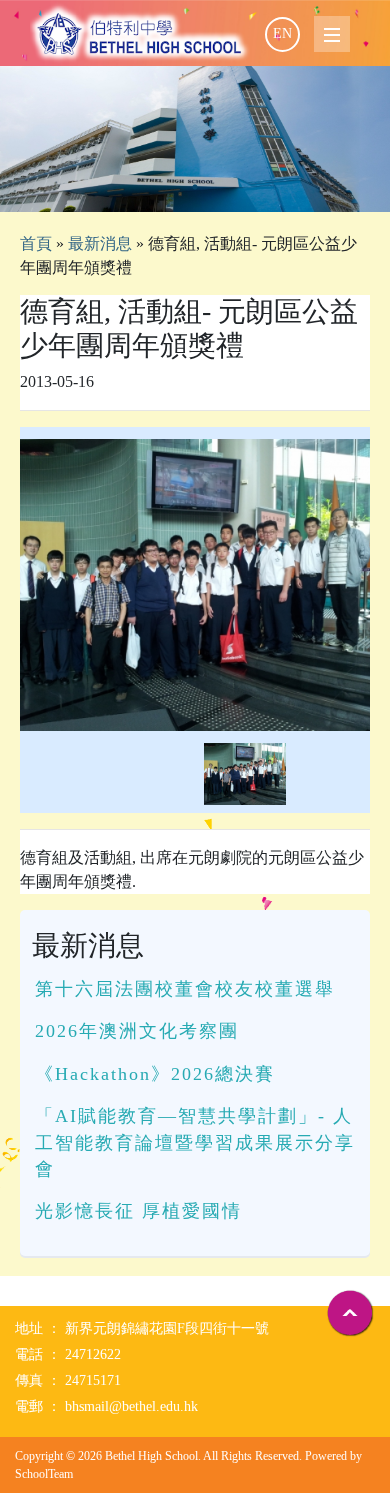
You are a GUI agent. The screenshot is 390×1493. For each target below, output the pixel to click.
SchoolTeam (44, 1474)
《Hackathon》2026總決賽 (155, 1074)
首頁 (36, 243)
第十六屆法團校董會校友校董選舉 (185, 989)
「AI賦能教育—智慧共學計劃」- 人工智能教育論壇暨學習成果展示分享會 (195, 1142)
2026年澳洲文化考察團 (137, 1031)
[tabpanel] (195, 139)
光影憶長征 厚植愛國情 (138, 1211)
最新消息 (100, 243)
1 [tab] (195, 187)
